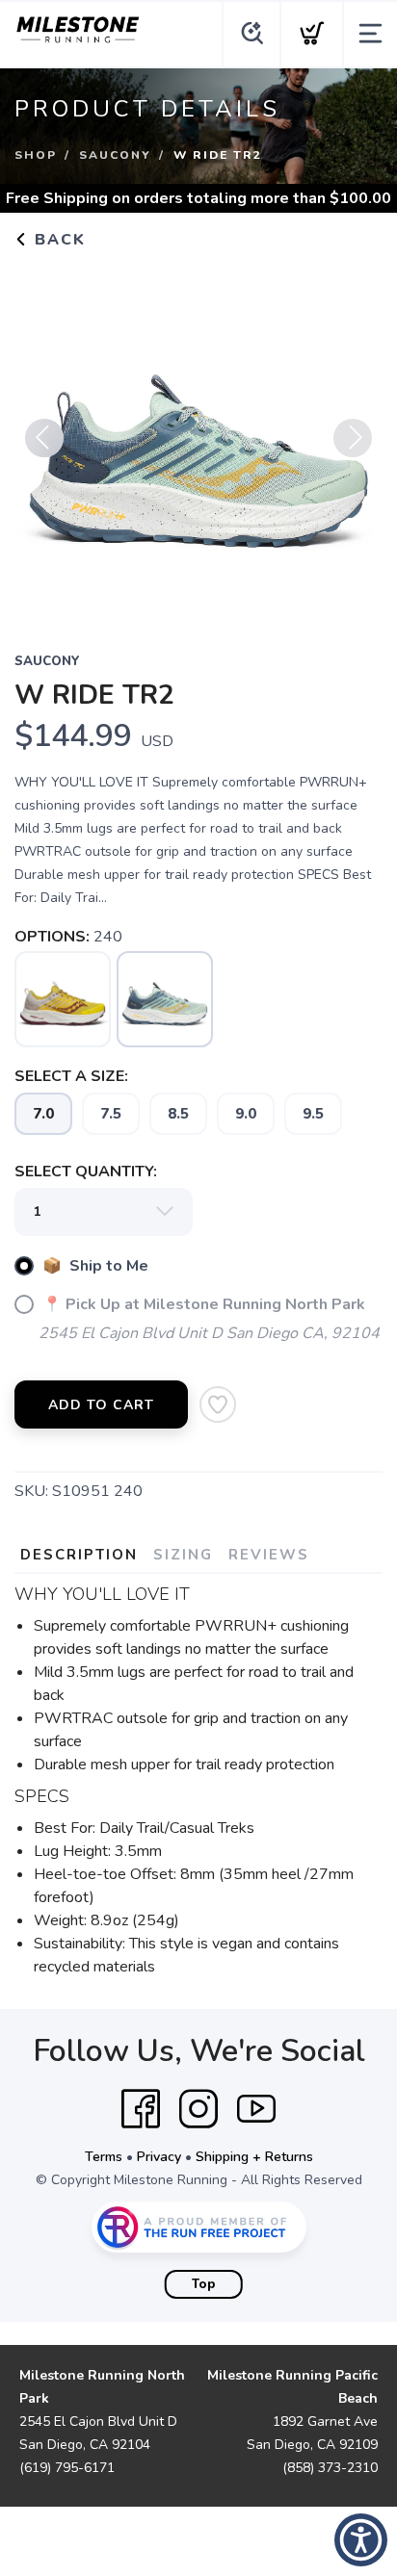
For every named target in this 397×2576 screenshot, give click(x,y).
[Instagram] (198, 2109)
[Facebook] (141, 2109)
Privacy (159, 2157)
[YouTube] (256, 2109)
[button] (361, 2540)
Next (353, 438)
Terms (104, 2157)
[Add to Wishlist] (218, 1404)
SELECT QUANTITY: (86, 1172)
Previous (44, 438)
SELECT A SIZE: (71, 1076)
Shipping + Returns (254, 2157)
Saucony (115, 155)
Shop (36, 155)
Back (57, 240)
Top (204, 2284)
